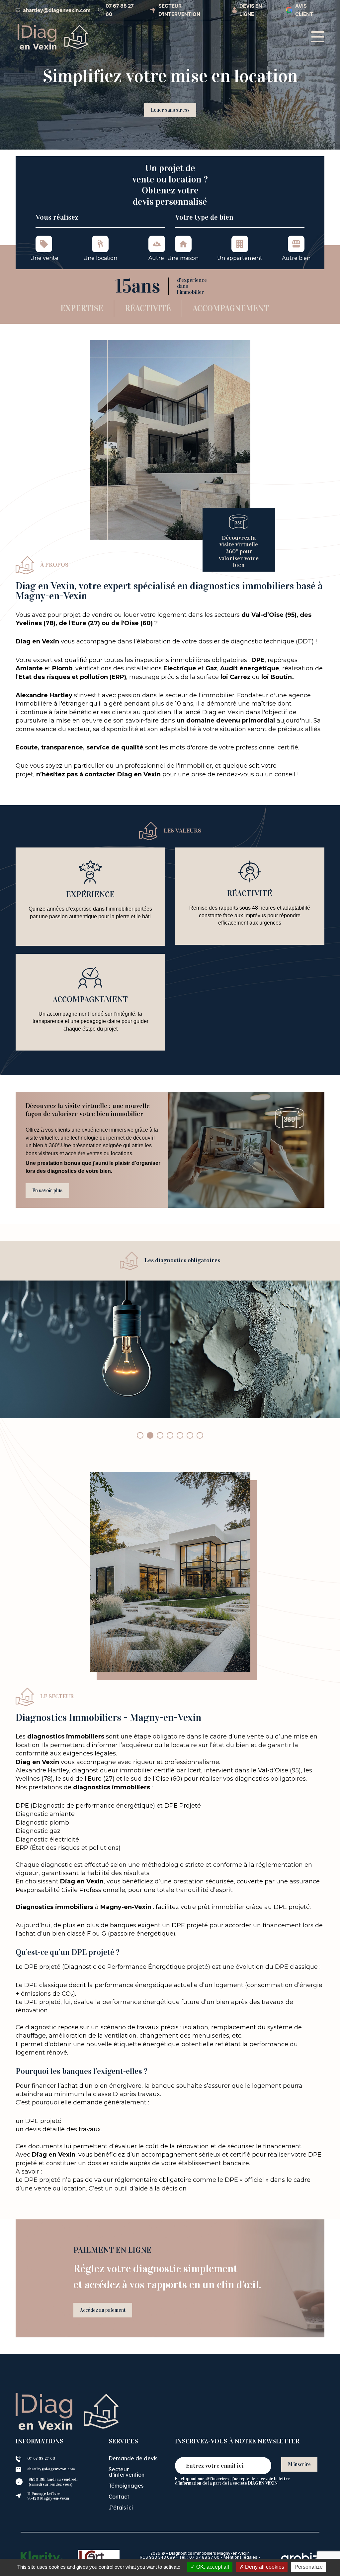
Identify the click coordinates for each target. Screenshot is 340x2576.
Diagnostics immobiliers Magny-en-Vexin (209, 2553)
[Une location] (100, 244)
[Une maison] (183, 244)
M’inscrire (299, 2464)
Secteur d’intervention (127, 2472)
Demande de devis (133, 2458)
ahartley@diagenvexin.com (51, 2469)
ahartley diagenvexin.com (55, 10)
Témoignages (126, 2486)
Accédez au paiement (103, 2310)
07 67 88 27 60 (120, 10)
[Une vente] (44, 244)
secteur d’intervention (179, 10)
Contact (119, 2497)
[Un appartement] (240, 244)
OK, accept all (212, 2567)
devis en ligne (251, 10)
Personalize (309, 2567)
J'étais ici (121, 2508)
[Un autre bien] (296, 244)
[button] (140, 1435)
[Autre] (157, 244)
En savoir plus (47, 1190)
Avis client (304, 10)
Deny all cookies (264, 2567)
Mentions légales (240, 2557)
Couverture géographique (170, 121)
